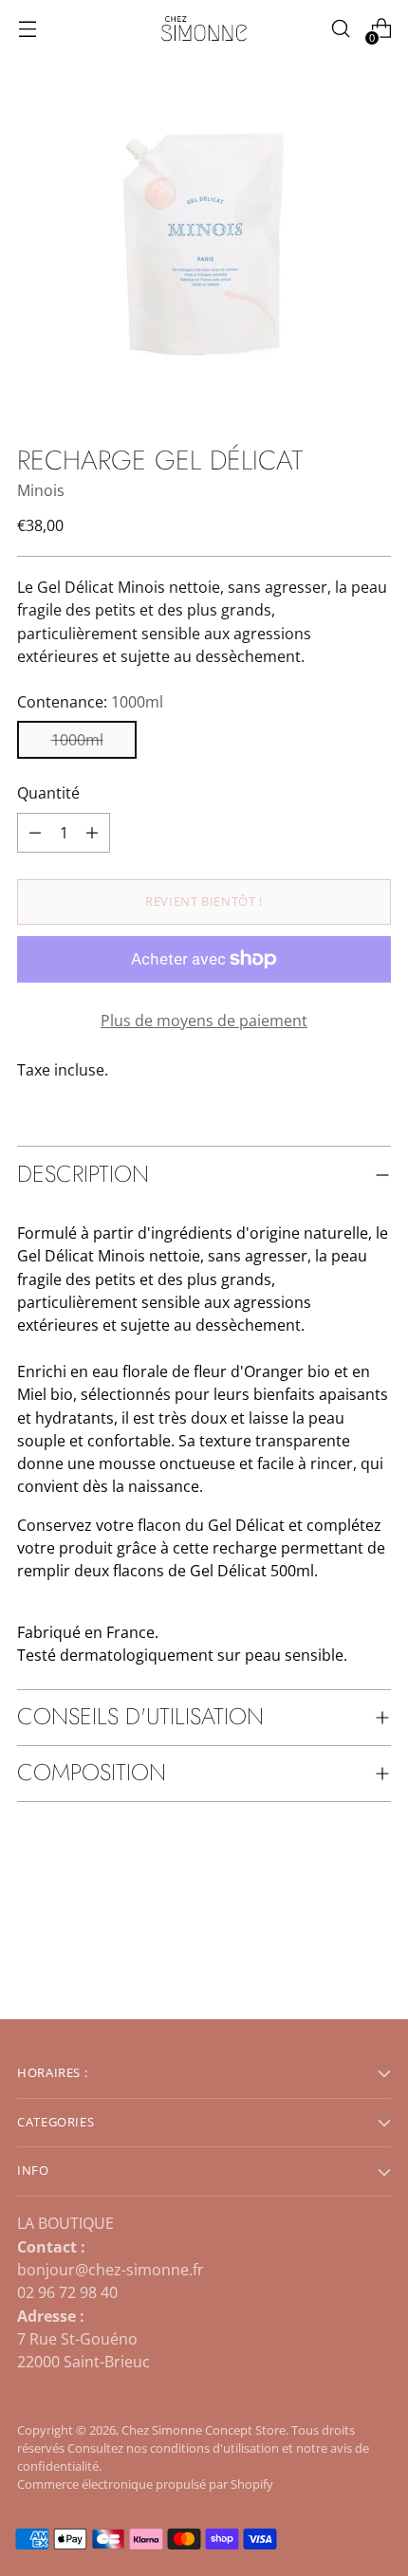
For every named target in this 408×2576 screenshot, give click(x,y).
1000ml (77, 740)
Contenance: (90, 702)
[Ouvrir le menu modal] (27, 29)
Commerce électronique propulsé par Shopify (145, 2484)
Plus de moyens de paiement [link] (204, 1021)
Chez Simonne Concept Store (204, 2430)
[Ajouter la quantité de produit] (35, 833)
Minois (41, 490)
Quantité (48, 793)
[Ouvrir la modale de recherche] (340, 29)
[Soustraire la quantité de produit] (92, 833)
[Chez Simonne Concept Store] (204, 29)
